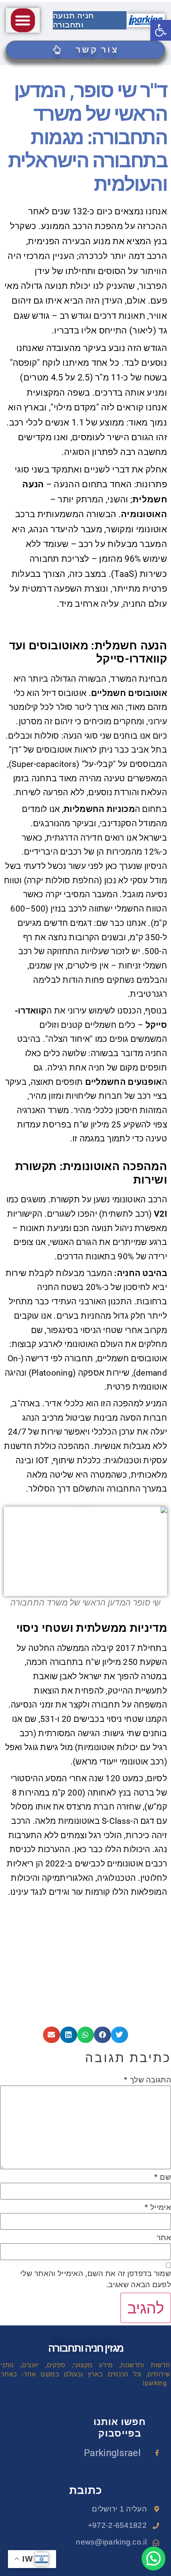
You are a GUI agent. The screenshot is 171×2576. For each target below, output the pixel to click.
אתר (164, 2238)
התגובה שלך (147, 2080)
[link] (161, 30)
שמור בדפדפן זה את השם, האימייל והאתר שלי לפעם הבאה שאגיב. (96, 2279)
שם (162, 2177)
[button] (23, 20)
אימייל (158, 2207)
